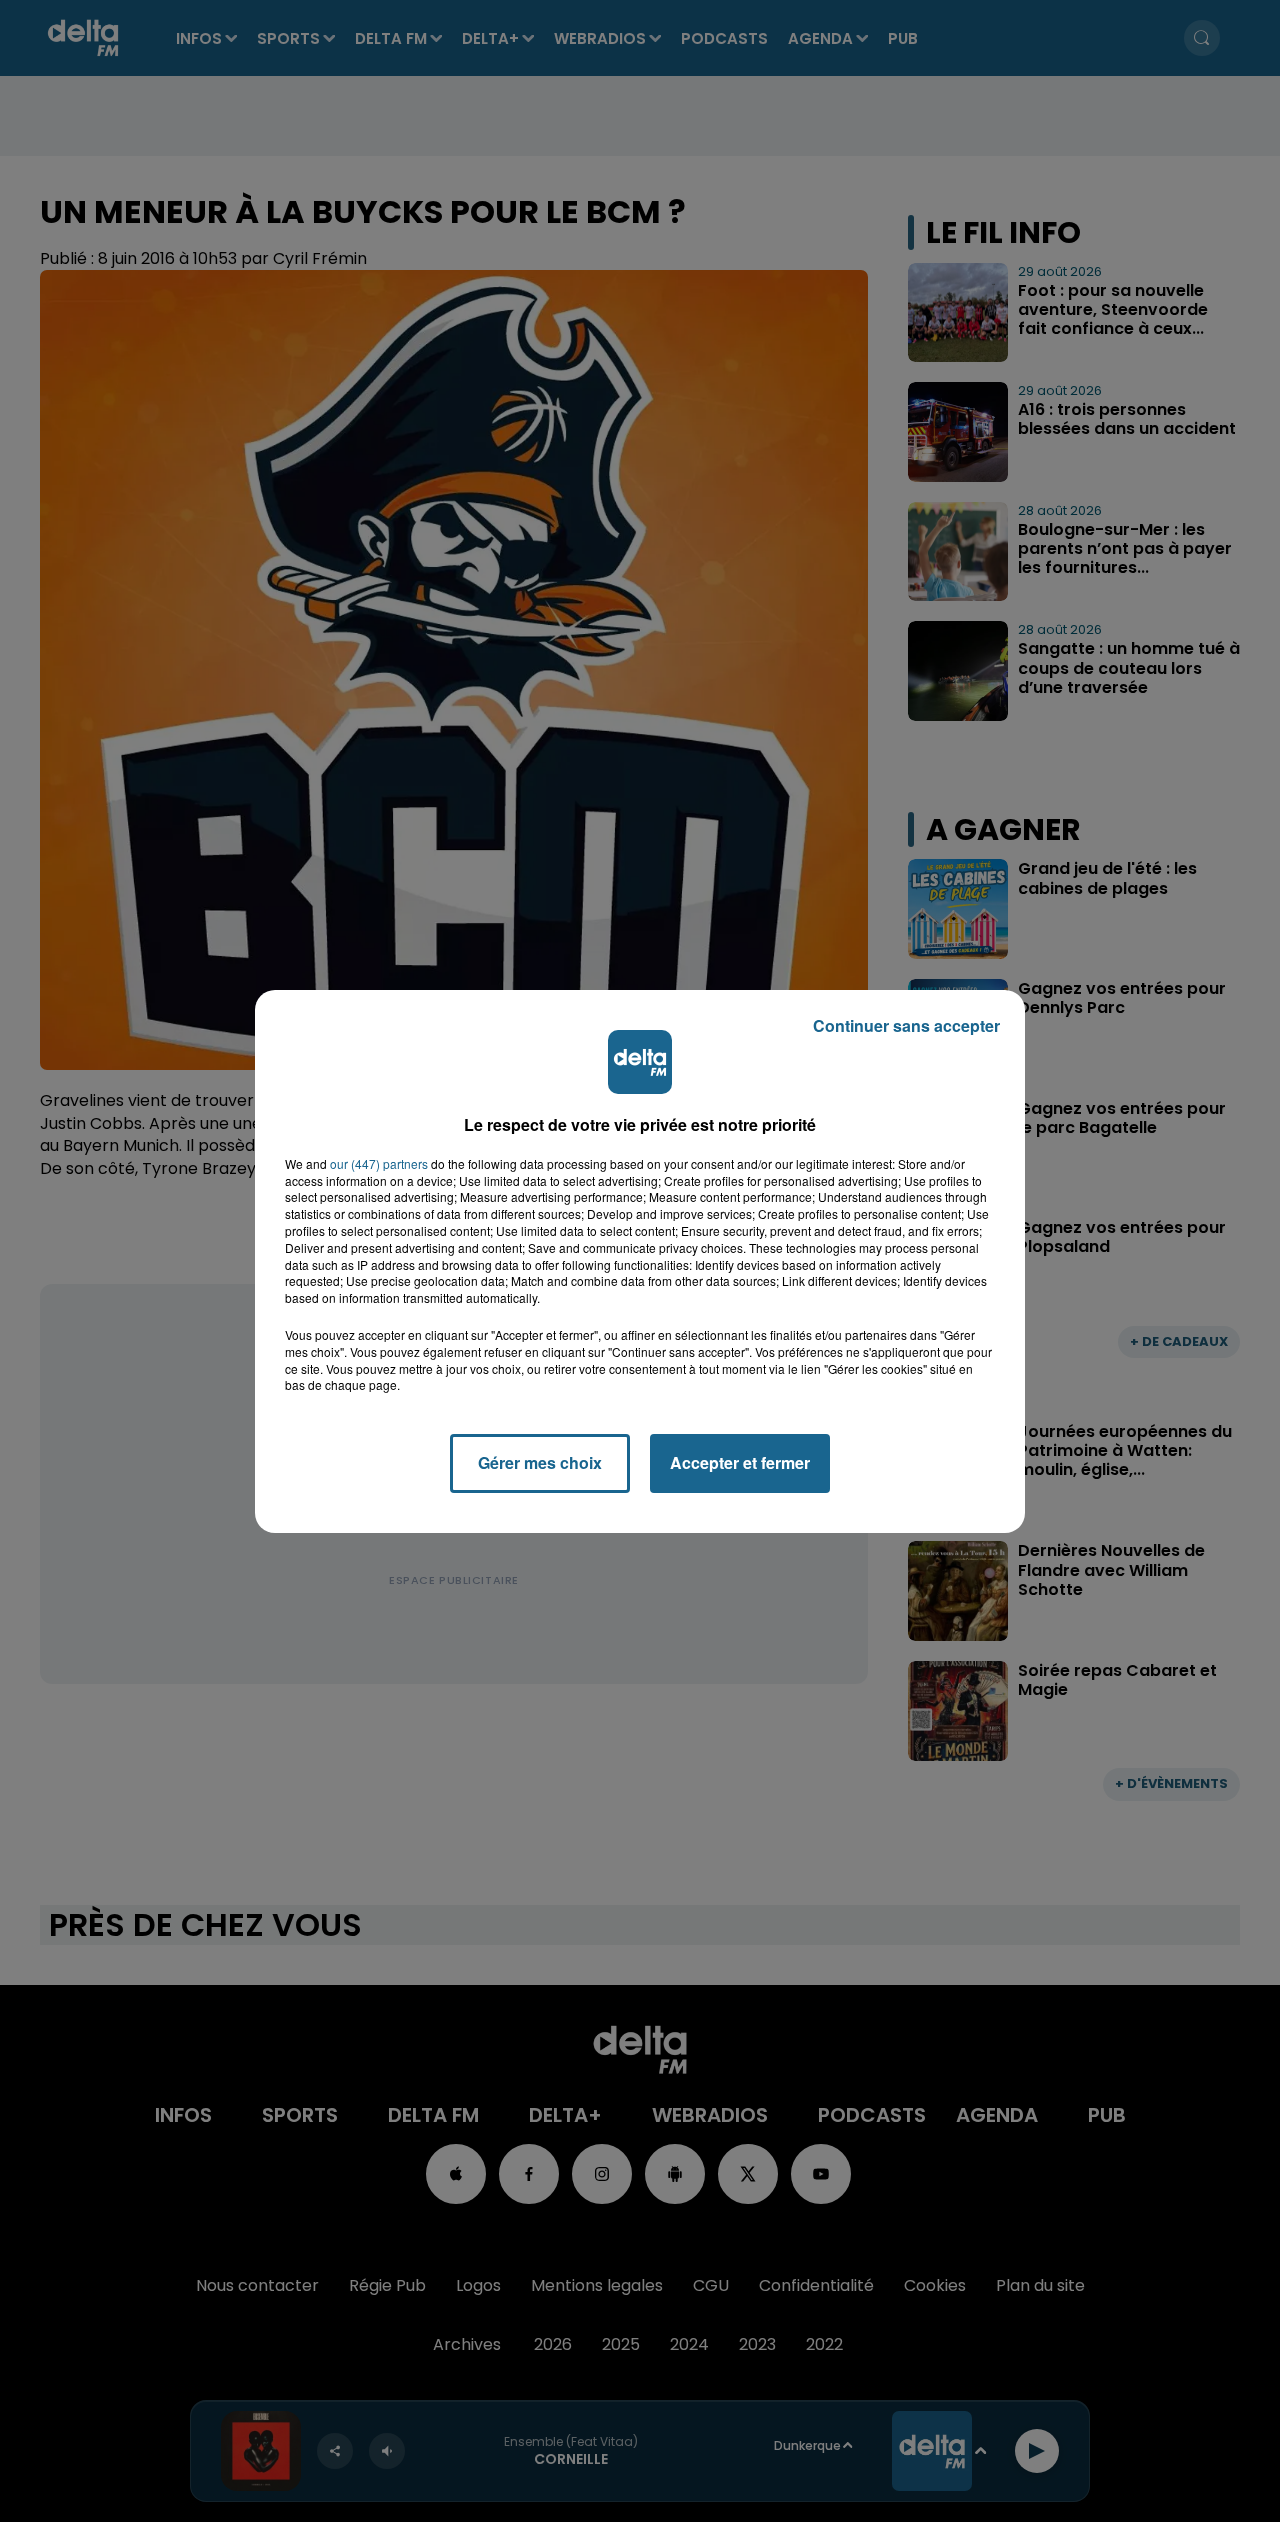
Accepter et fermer (740, 1462)
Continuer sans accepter (906, 1025)
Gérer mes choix (540, 1462)
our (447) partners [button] (379, 1164)
